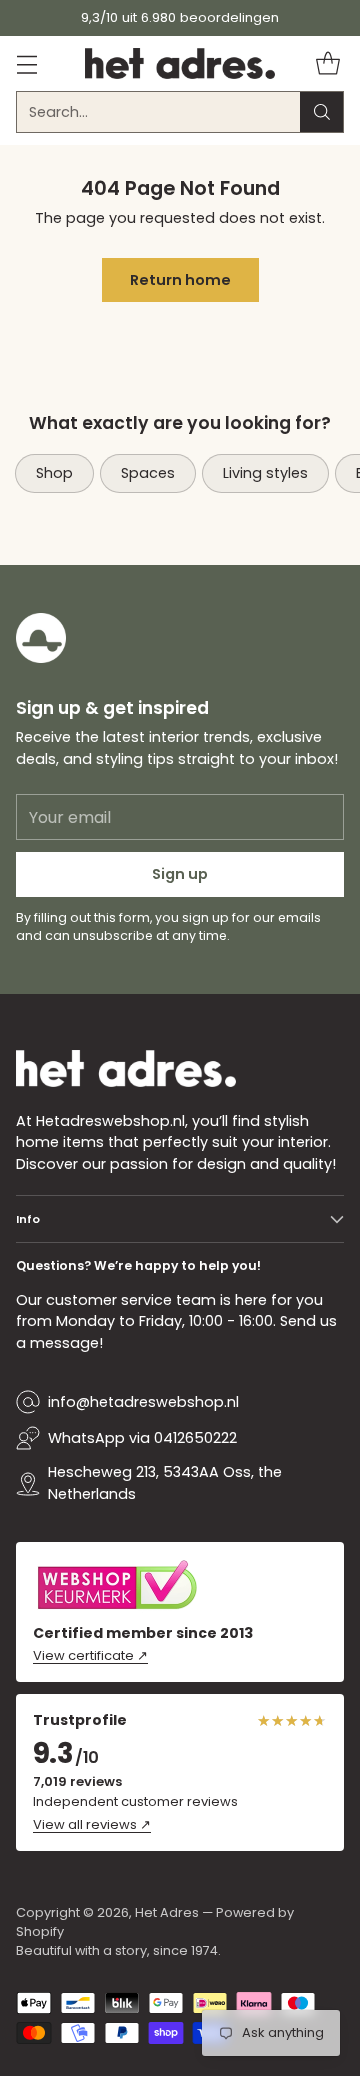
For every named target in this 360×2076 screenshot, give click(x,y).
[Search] (322, 112)
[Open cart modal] (327, 63)
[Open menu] (26, 63)
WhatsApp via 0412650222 (142, 1438)
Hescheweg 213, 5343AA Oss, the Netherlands (165, 1483)
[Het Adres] (180, 64)
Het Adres (167, 1912)
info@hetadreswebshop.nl (143, 1402)
